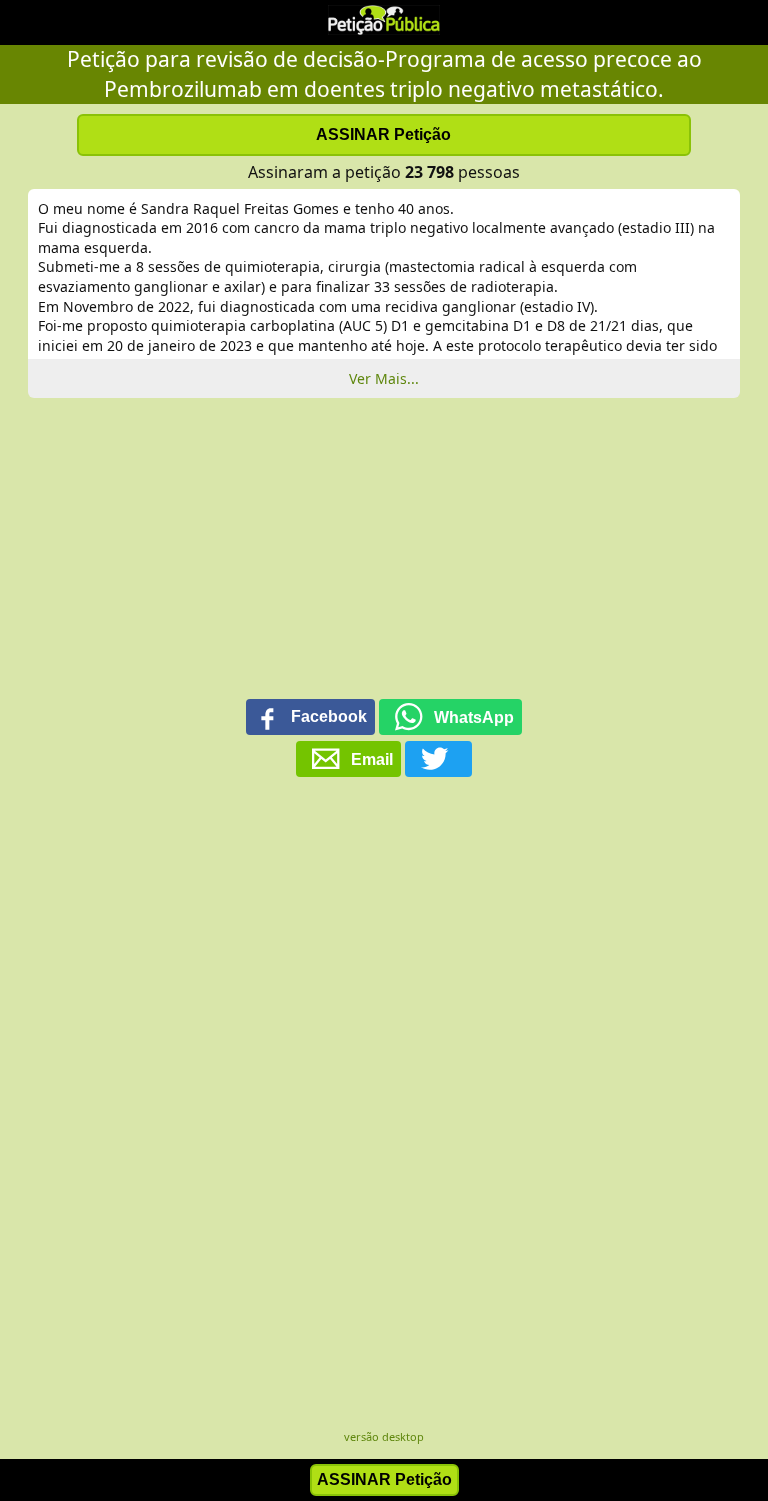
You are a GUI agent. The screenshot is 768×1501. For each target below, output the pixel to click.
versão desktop (384, 1436)
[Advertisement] (384, 558)
